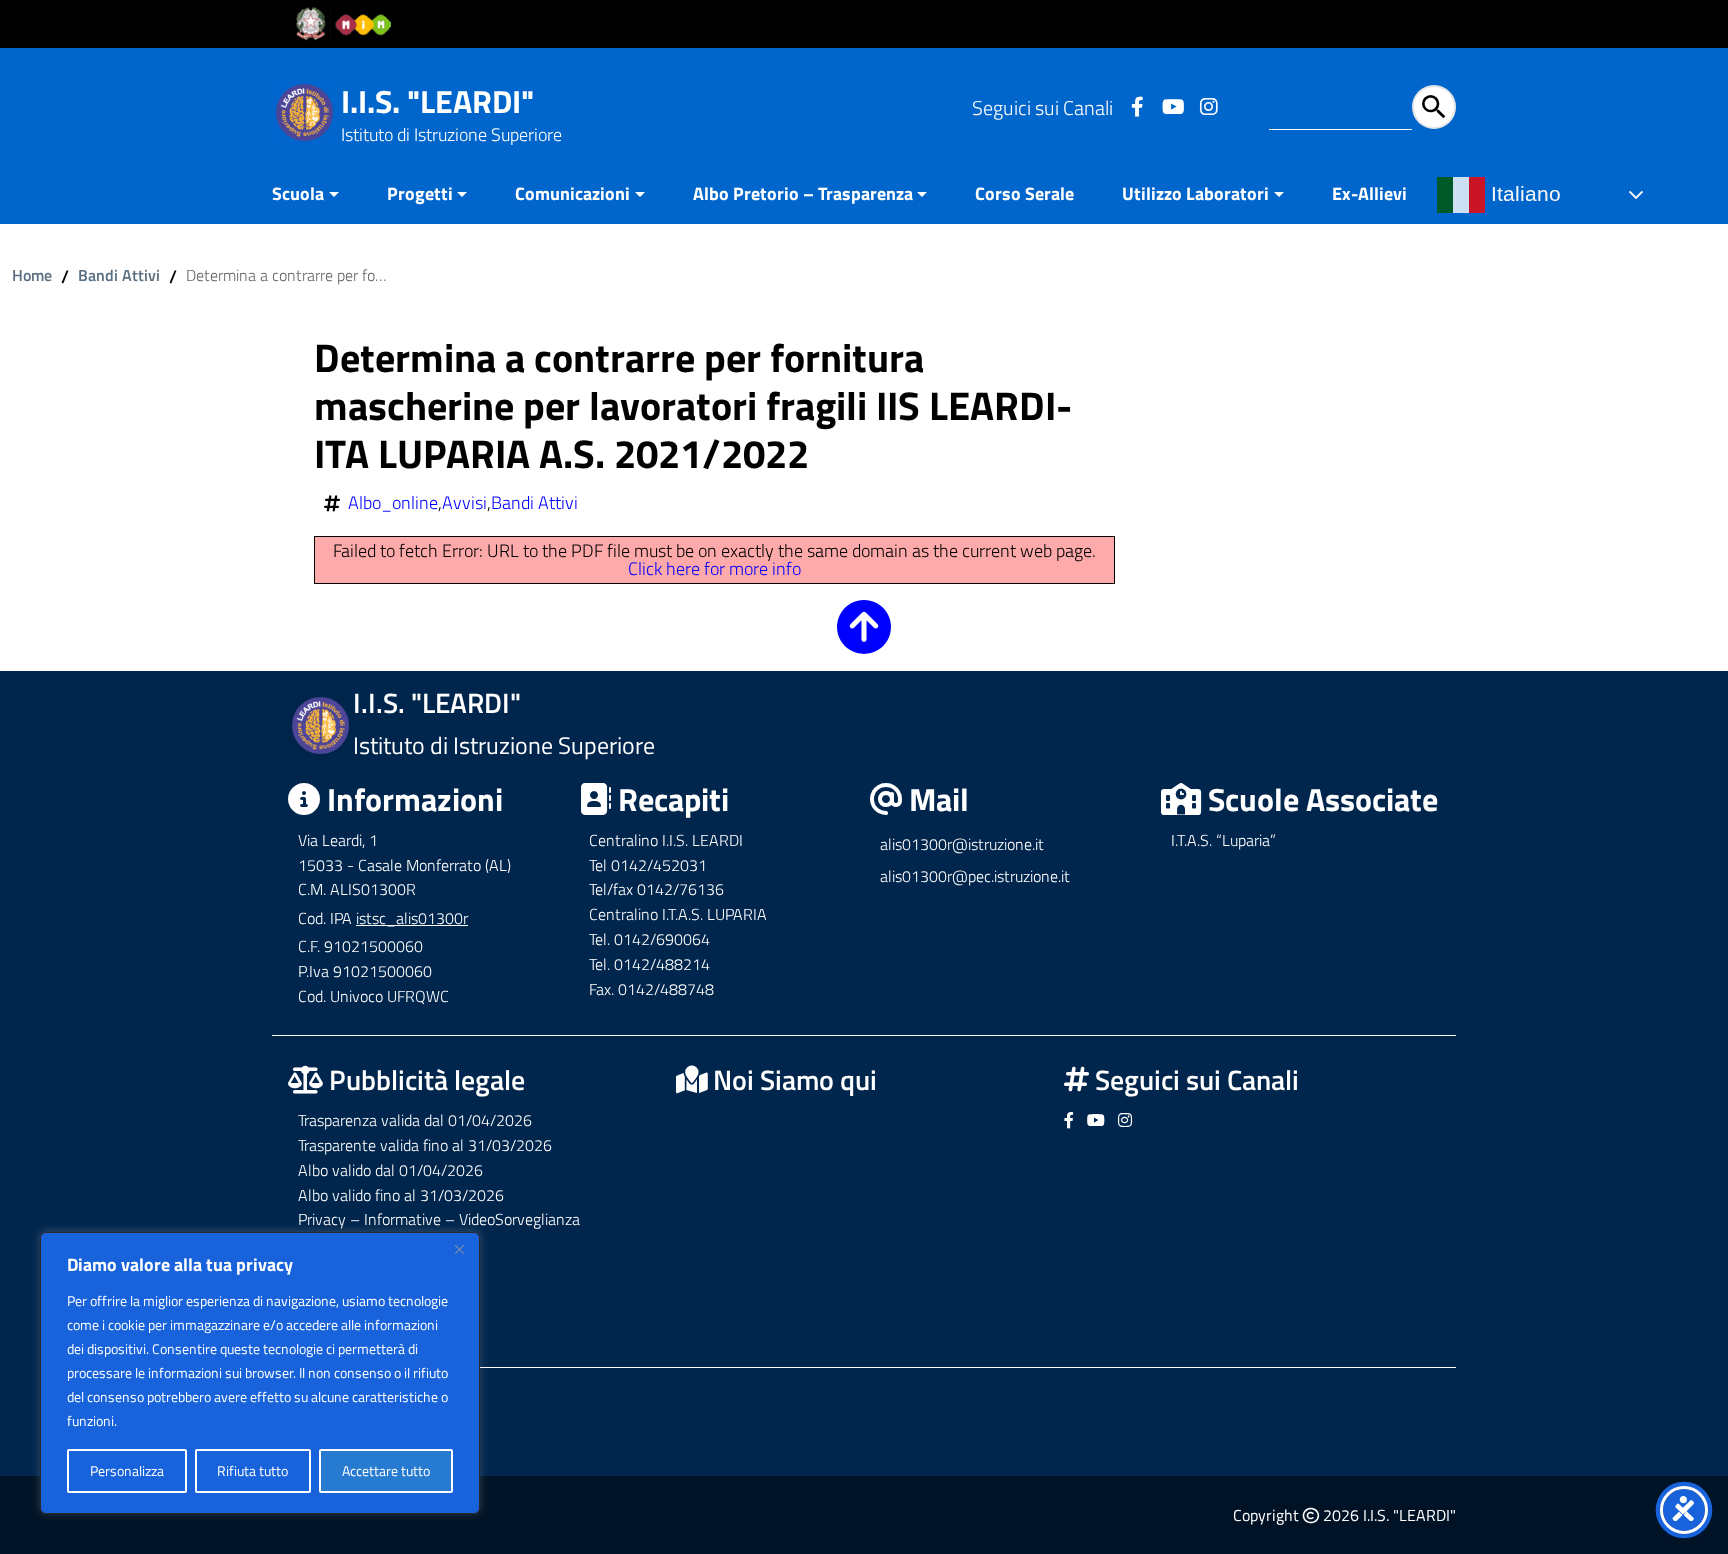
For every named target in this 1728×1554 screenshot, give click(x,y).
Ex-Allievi (1369, 193)
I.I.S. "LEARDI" (437, 101)
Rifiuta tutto (252, 1470)
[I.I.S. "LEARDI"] (304, 110)
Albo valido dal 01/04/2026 (390, 1170)
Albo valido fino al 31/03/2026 (401, 1195)
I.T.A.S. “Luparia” (1223, 840)
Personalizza (127, 1470)
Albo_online (393, 503)
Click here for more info (714, 568)
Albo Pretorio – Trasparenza (803, 193)
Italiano (1523, 194)
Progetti (420, 193)
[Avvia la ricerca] (1434, 107)
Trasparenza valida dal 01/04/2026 (415, 1120)
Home (32, 275)
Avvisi (464, 503)
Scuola (298, 193)
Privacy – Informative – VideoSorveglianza (439, 1219)
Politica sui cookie (172, 1420)
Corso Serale (1024, 193)
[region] (260, 1373)
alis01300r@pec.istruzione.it (975, 876)
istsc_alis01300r (412, 918)
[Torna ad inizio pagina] (864, 640)
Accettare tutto (386, 1470)
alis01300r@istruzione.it (962, 844)
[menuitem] (317, 195)
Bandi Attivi (119, 275)
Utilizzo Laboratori (1195, 193)
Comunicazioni (572, 193)
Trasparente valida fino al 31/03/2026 (425, 1145)
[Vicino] (459, 1249)
